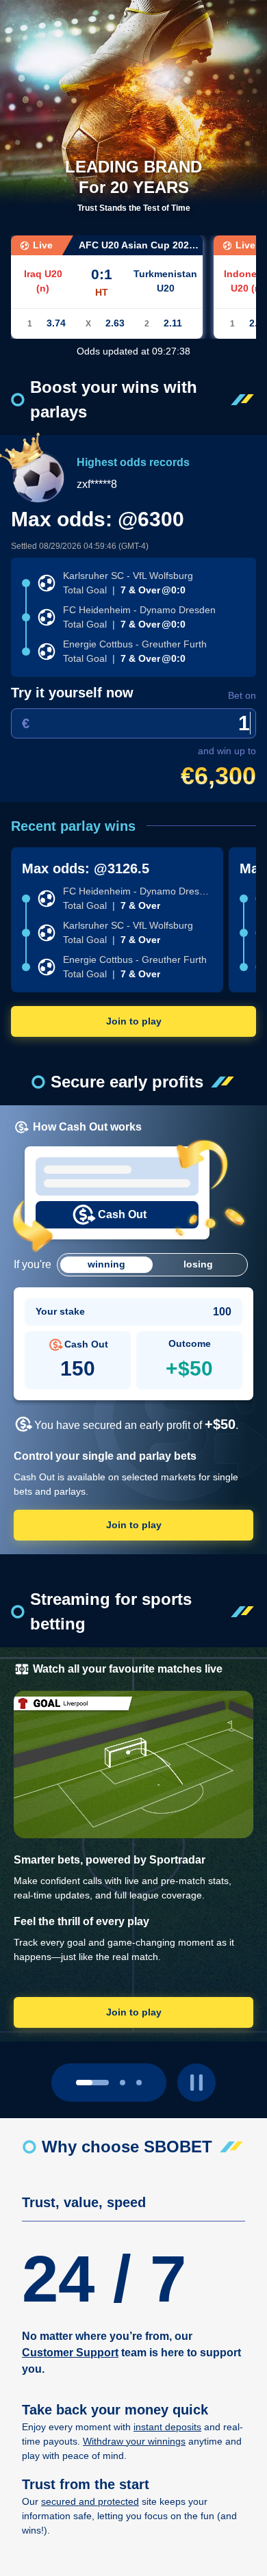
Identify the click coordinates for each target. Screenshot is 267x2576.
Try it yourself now (72, 693)
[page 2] (139, 2083)
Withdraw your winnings (134, 2441)
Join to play (134, 1021)
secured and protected (90, 2501)
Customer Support (70, 2353)
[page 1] (123, 2083)
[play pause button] (196, 2083)
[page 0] (92, 2083)
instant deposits (167, 2427)
